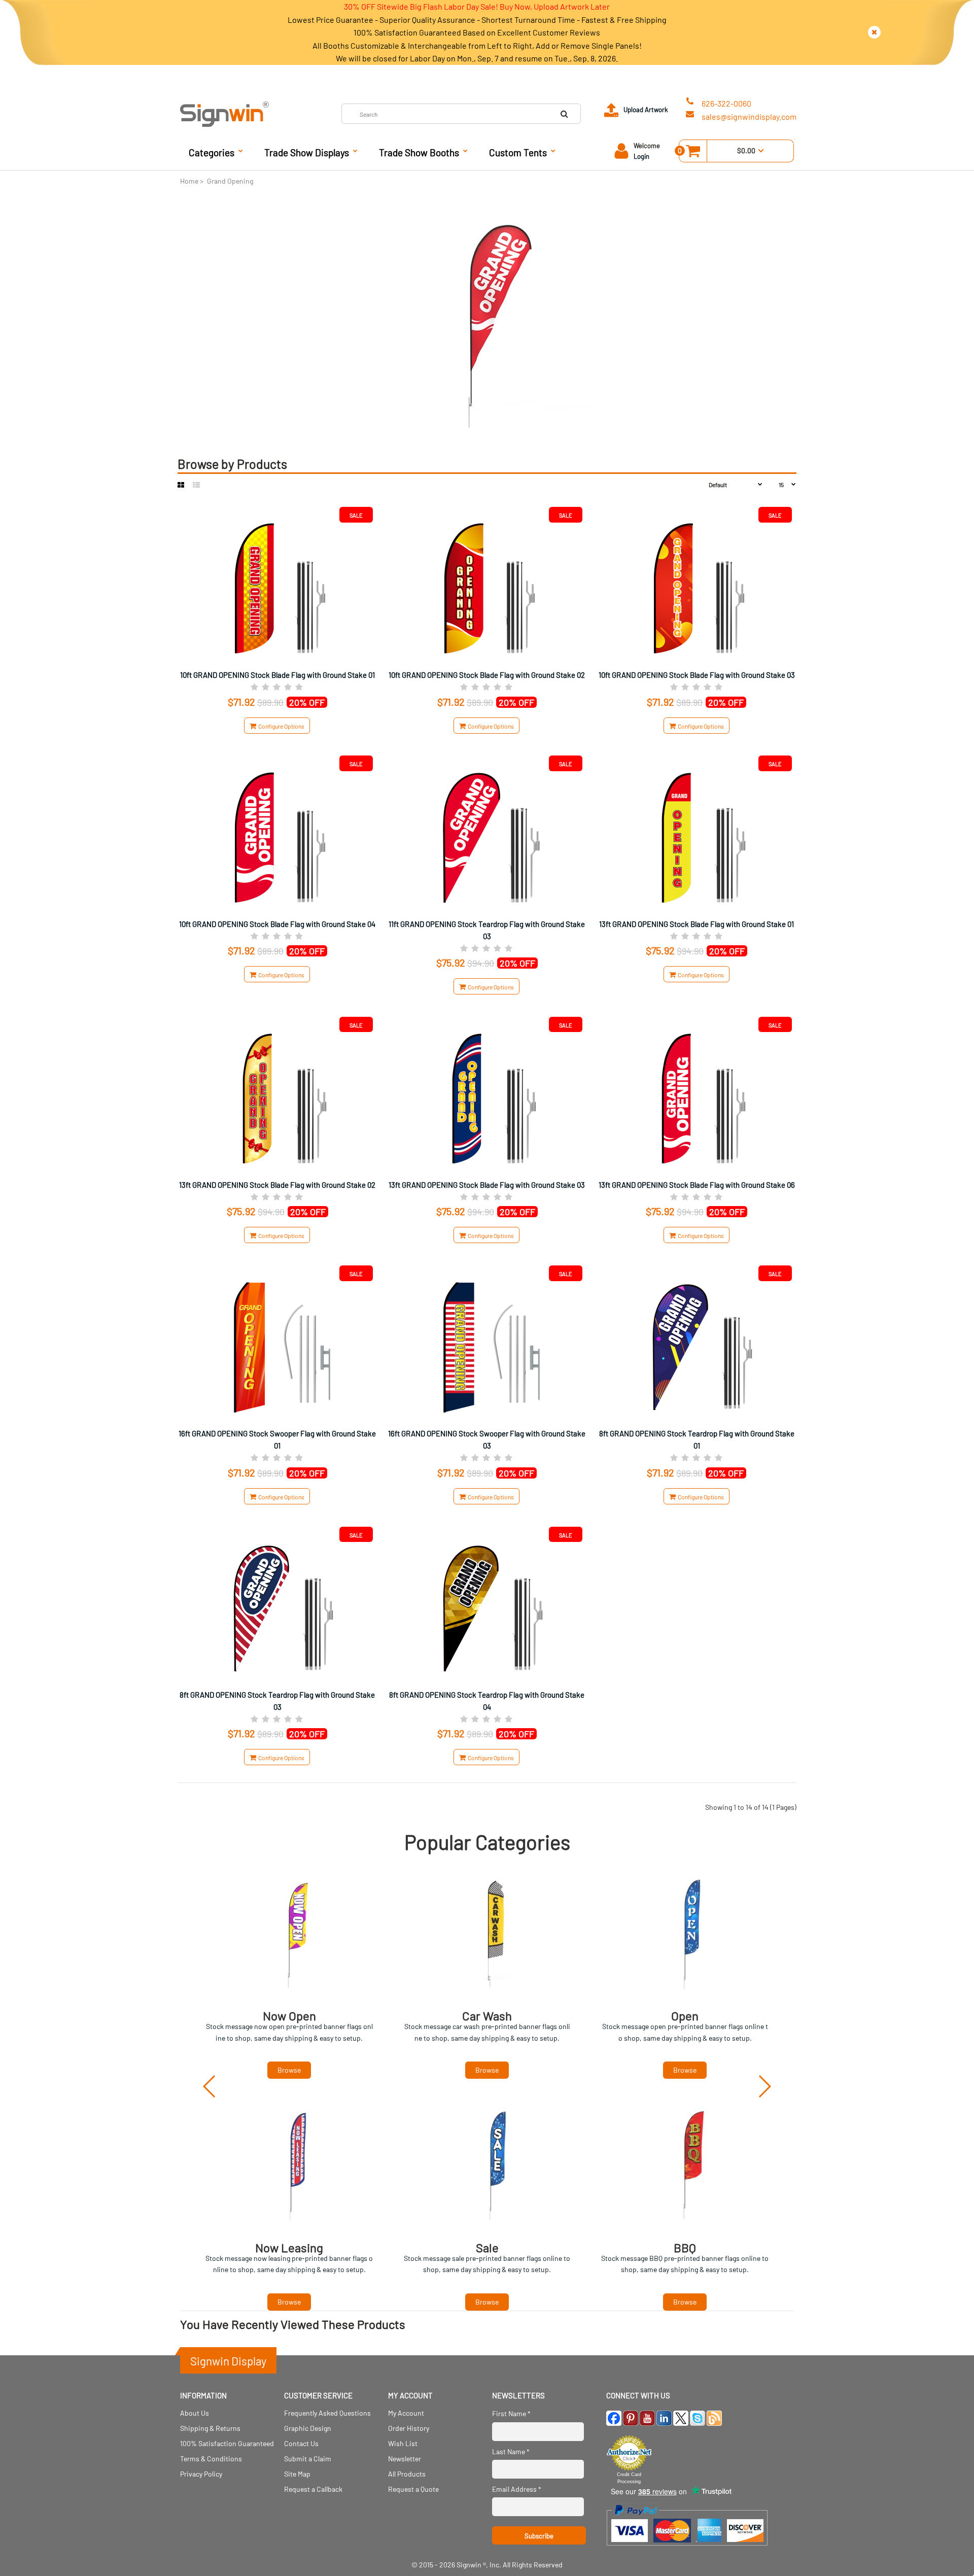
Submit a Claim (308, 2459)
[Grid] (181, 485)
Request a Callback (313, 2489)
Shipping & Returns (210, 2428)
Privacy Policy (201, 2474)
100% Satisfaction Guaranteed (227, 2443)
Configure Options (280, 726)
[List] (196, 485)
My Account (406, 2413)
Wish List (403, 2443)
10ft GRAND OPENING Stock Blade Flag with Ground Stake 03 (697, 675)
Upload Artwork (646, 110)
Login (641, 156)
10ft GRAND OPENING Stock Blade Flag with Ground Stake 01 (277, 675)
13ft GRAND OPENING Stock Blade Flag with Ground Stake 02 (277, 1185)
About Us (195, 2413)
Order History (409, 2428)
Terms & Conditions (211, 2459)
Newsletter (405, 2459)
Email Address (517, 2489)
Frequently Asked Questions (327, 2413)
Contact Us (301, 2443)
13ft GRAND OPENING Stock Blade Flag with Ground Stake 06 (697, 1185)
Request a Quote (413, 2489)
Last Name (511, 2451)
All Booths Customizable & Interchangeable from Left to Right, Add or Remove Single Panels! (477, 45)
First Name (511, 2413)
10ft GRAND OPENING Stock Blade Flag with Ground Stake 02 (487, 675)
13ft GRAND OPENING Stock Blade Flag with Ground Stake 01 (697, 924)
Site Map (297, 2474)
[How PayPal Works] (687, 2550)
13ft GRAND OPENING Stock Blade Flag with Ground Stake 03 (487, 1185)
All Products (407, 2474)
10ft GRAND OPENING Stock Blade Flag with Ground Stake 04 (277, 924)
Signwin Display (228, 2361)
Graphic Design (308, 2428)
